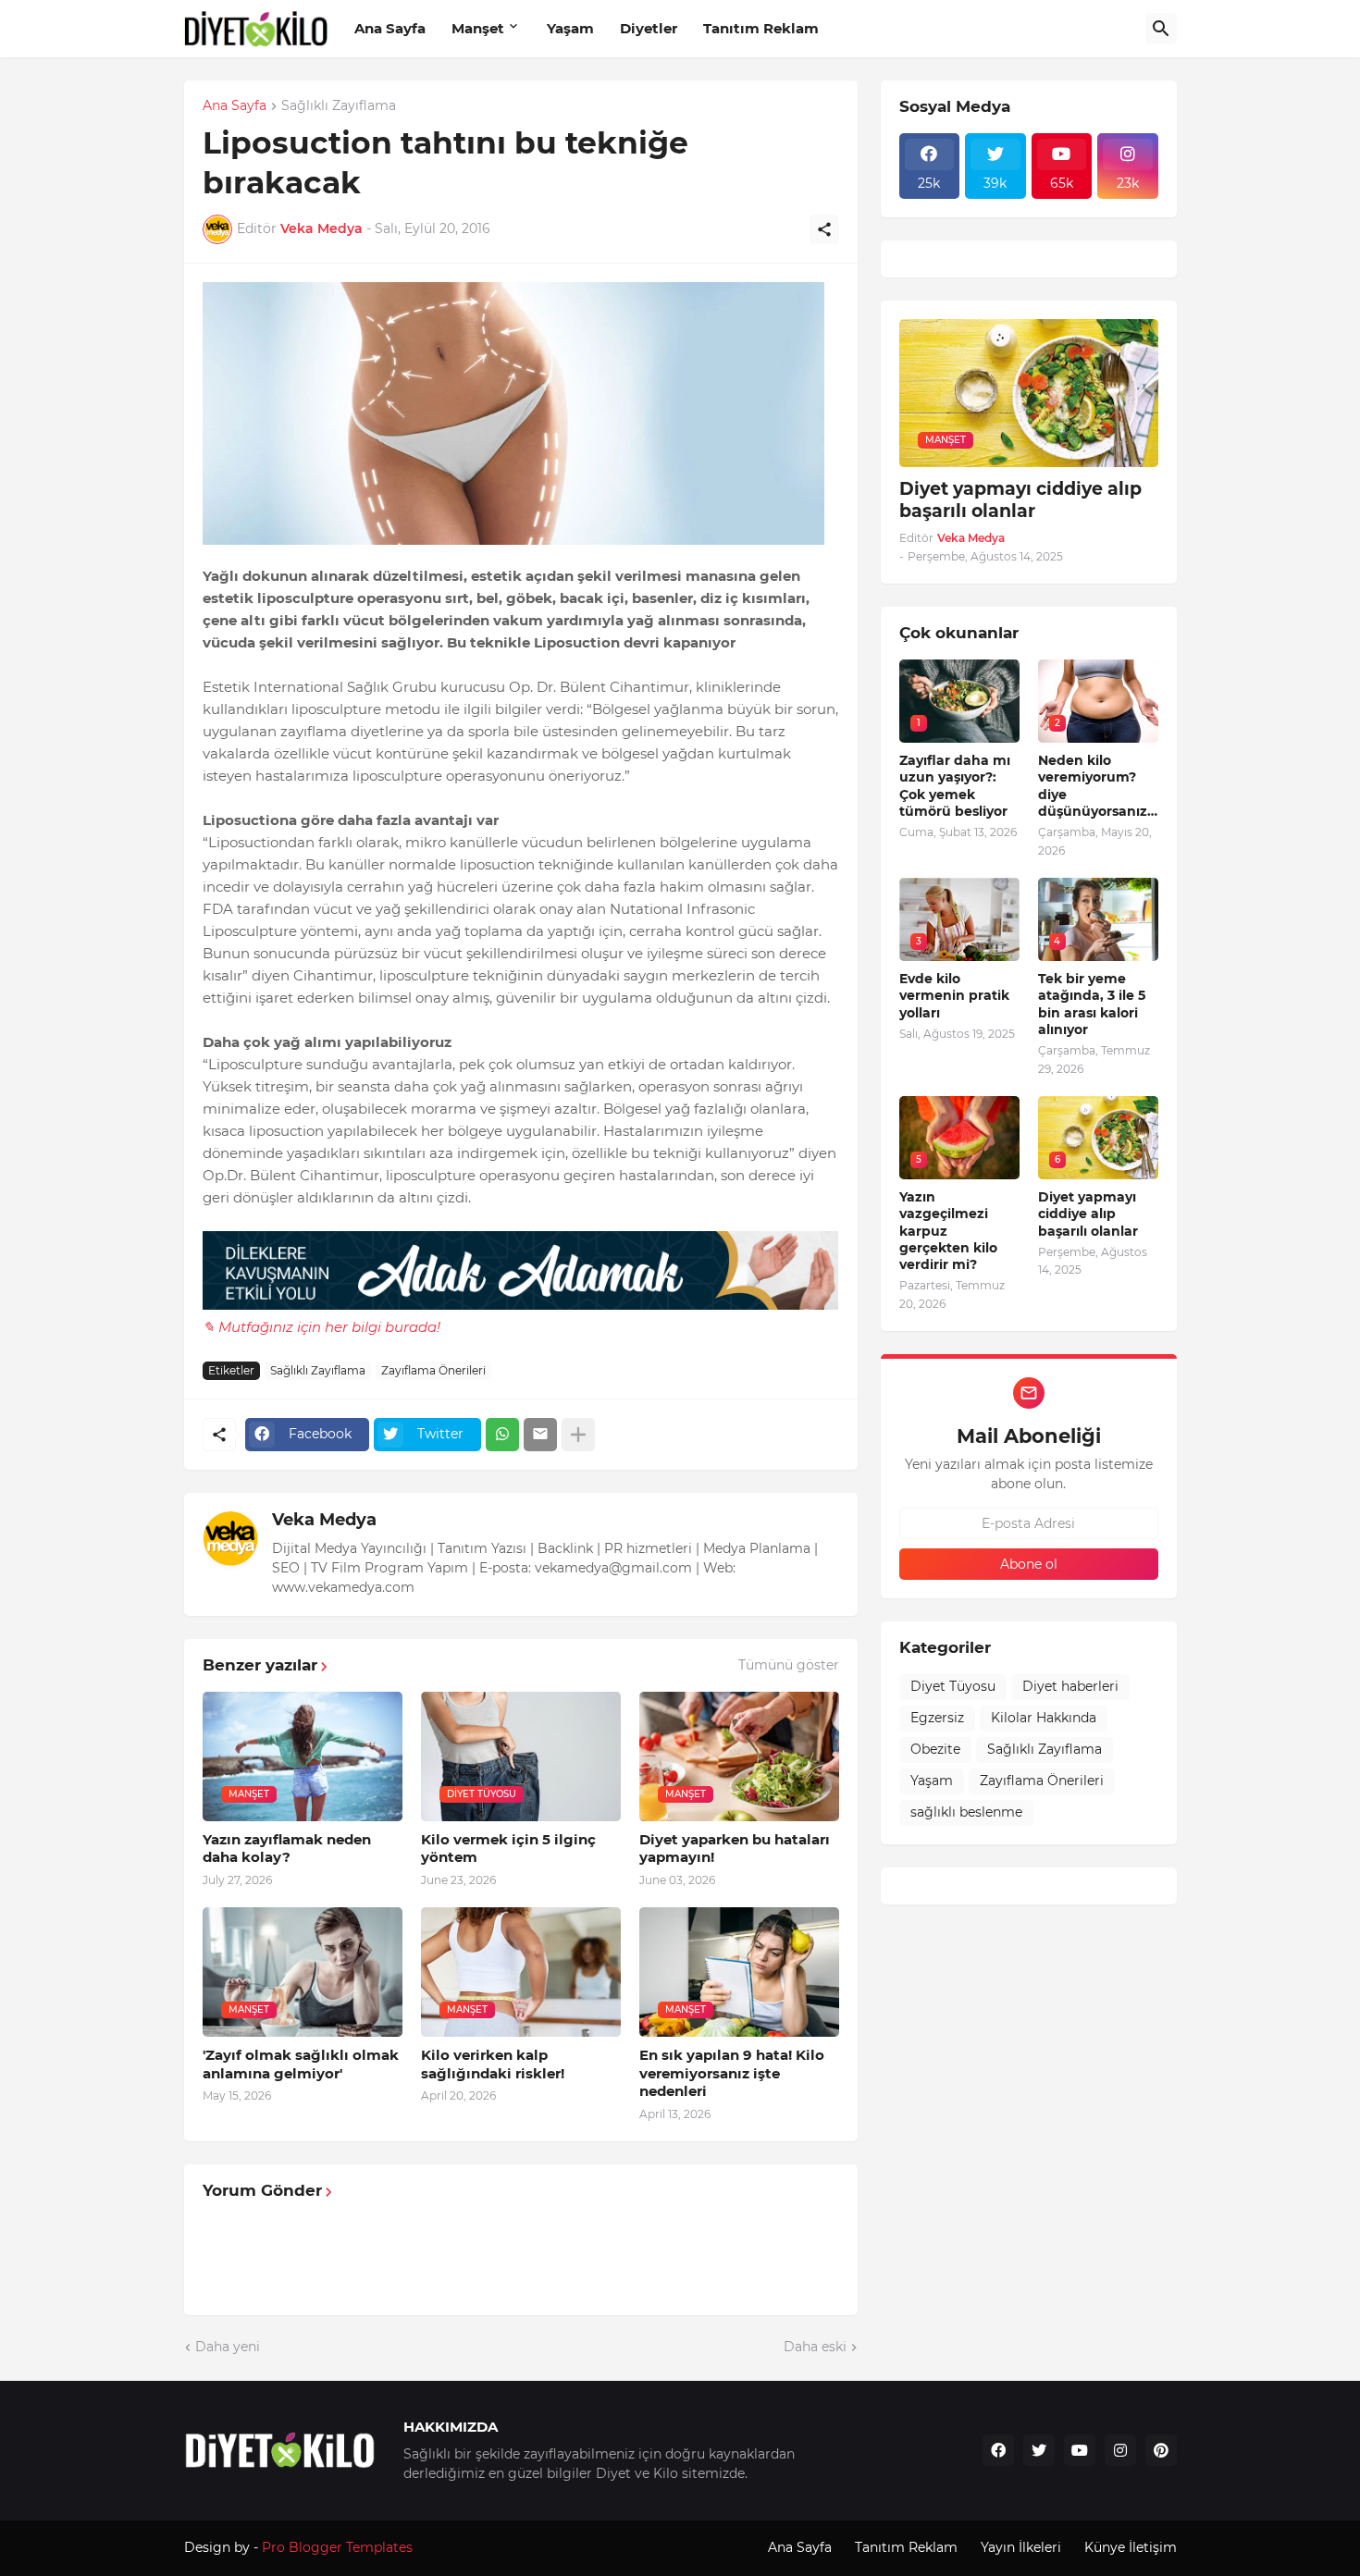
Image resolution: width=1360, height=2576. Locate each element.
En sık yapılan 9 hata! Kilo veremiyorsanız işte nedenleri (732, 2073)
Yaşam (570, 28)
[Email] (540, 1435)
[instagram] (1120, 2450)
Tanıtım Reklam (761, 28)
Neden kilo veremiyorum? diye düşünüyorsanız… (1098, 786)
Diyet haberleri (1070, 1686)
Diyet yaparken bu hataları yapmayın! (735, 1849)
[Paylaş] (824, 229)
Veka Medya (324, 1520)
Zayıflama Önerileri (433, 1370)
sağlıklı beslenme (966, 1812)
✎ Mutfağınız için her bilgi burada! (321, 1327)
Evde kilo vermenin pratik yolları (954, 995)
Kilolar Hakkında (1044, 1718)
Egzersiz (937, 1718)
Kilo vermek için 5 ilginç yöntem (508, 1849)
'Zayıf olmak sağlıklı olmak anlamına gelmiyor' (301, 2064)
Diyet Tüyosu (953, 1686)
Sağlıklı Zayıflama (339, 106)
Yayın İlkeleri (1021, 2547)
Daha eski (815, 2347)
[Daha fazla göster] (578, 1435)
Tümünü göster (789, 1665)
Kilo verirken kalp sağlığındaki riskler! (493, 2064)
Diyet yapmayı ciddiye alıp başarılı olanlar (1020, 500)
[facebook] (998, 2450)
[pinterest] (1161, 2450)
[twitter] (1039, 2450)
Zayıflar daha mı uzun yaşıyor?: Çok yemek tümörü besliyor (955, 786)
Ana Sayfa (390, 28)
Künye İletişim (1131, 2547)
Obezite (935, 1749)
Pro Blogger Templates (337, 2547)
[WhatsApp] (502, 1435)
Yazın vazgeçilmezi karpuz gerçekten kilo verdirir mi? (948, 1231)
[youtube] (1080, 2450)
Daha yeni (228, 2347)
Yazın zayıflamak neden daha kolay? (287, 1849)
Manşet (478, 28)
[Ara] (1161, 29)
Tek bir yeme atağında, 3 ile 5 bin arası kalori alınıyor (1092, 1004)
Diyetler (649, 28)
